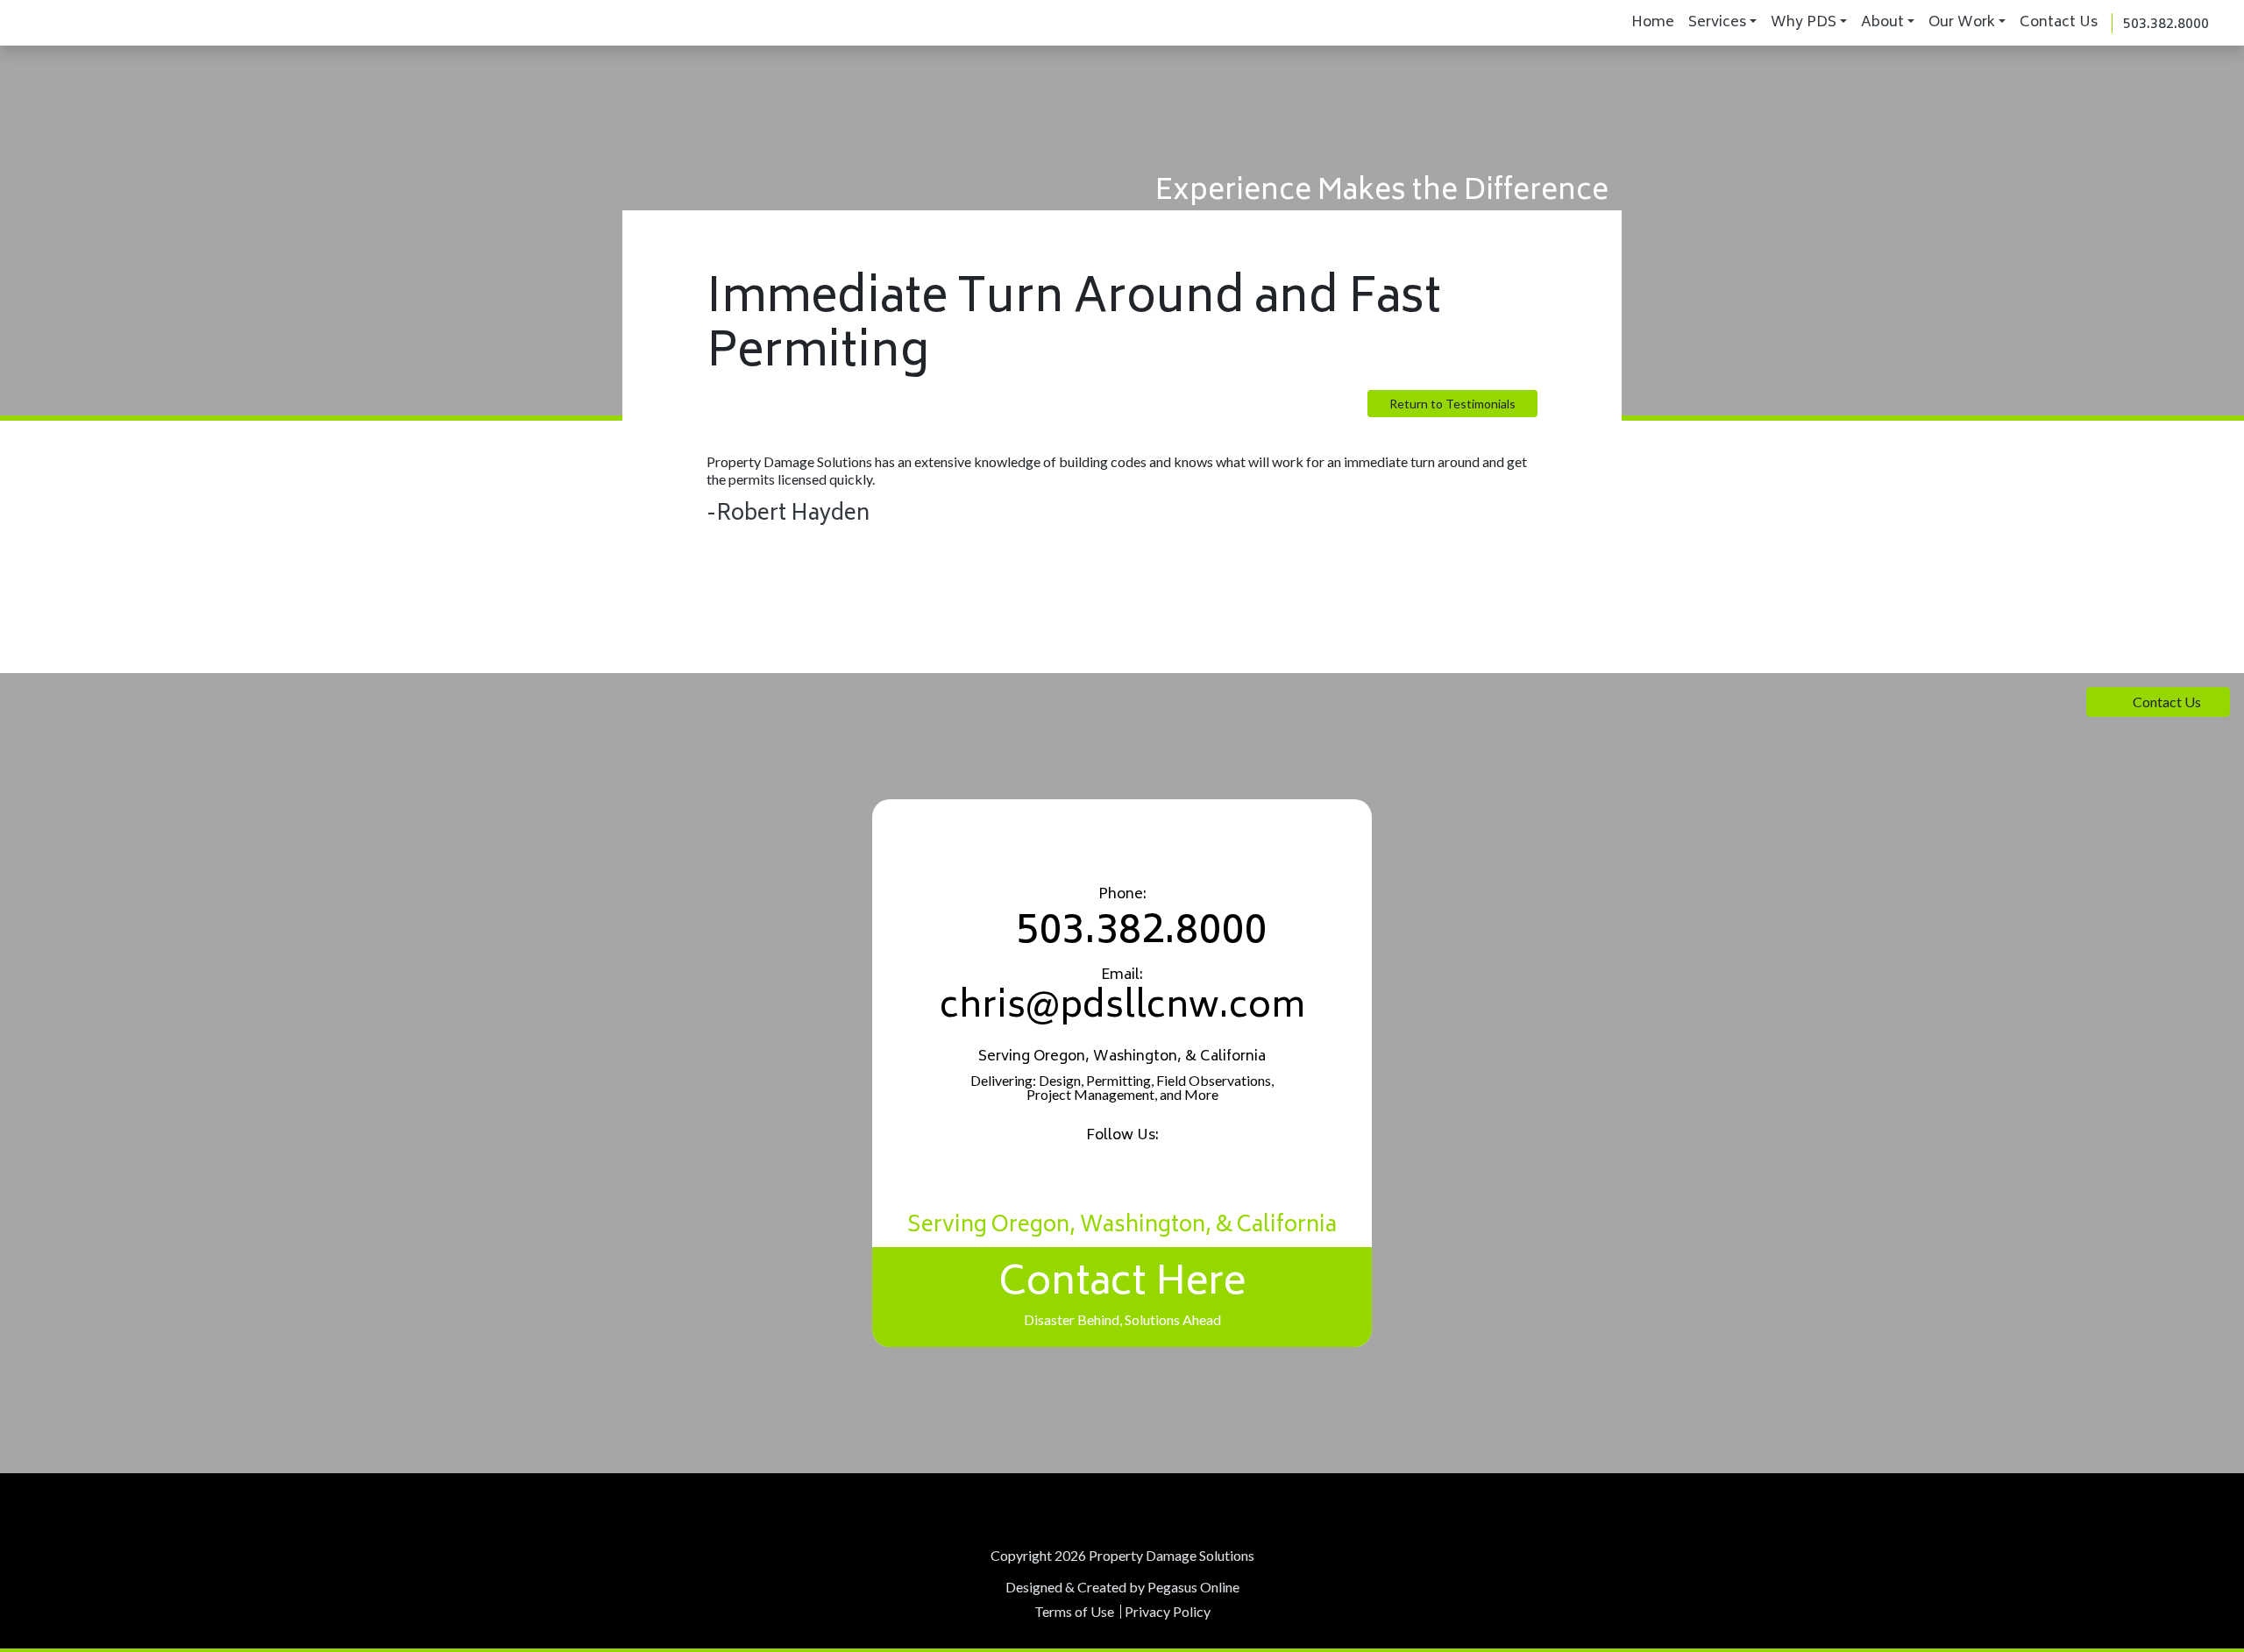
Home (1653, 23)
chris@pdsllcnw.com (1122, 1009)
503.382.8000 (2166, 25)
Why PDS (1804, 23)
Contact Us (2059, 23)
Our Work (1962, 23)
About (1882, 23)
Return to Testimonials (1452, 404)
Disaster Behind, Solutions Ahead (1122, 1289)
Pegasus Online (1193, 1587)
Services (1717, 23)
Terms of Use (1074, 1611)
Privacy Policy (1168, 1611)
